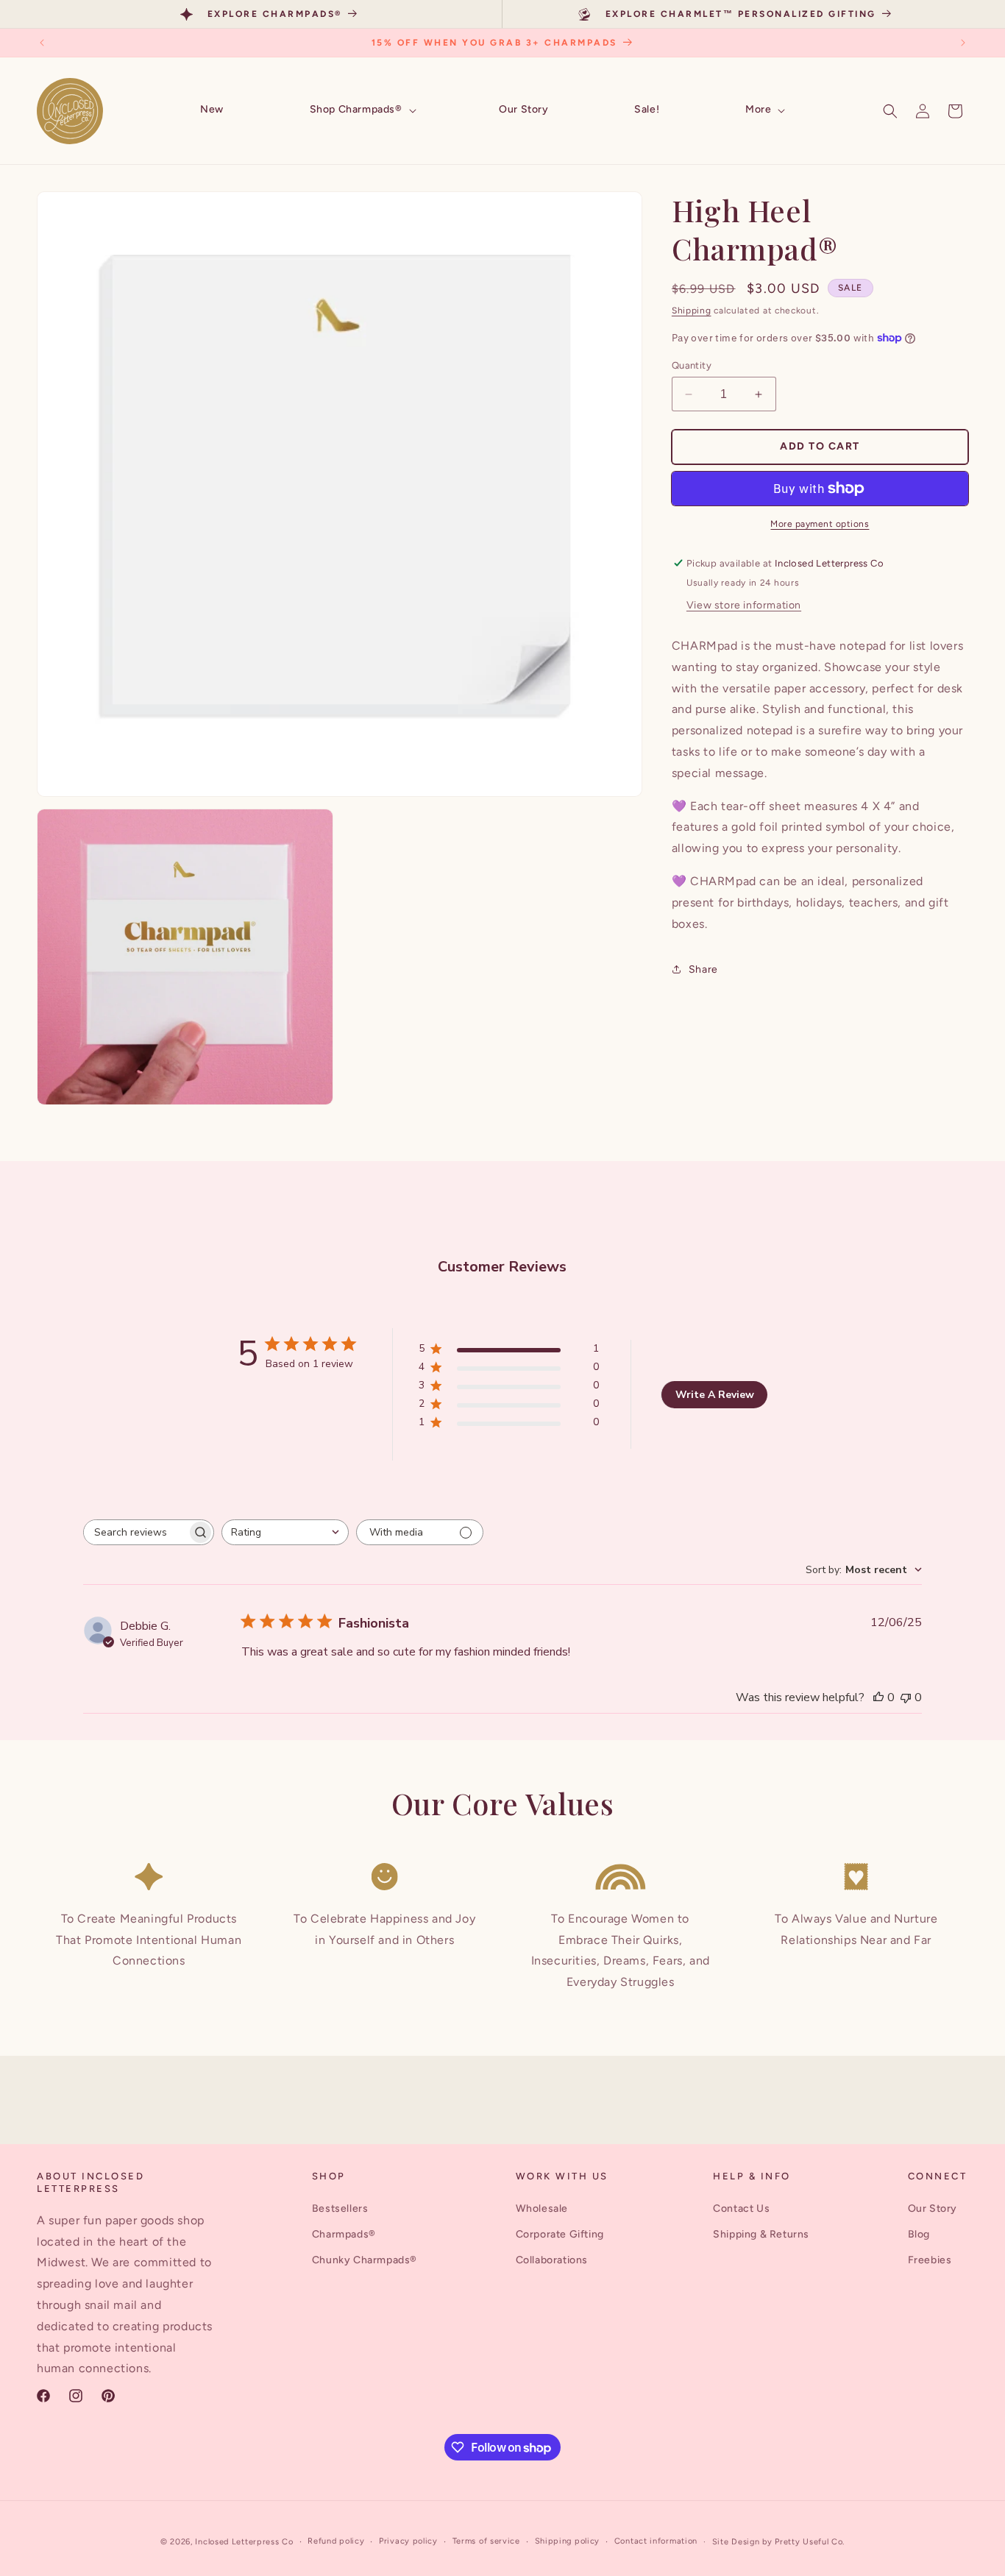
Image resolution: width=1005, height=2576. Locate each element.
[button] (362, 110)
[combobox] (285, 1532)
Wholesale (542, 2208)
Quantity (692, 365)
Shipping (692, 311)
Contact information (656, 2541)
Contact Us (741, 2208)
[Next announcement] (963, 43)
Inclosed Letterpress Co (244, 2542)
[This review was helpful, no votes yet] (878, 1697)
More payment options (820, 524)
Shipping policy (568, 2541)
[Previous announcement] (42, 43)
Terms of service (486, 2541)
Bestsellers (340, 2208)
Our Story (933, 2208)
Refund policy (336, 2541)
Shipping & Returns (761, 2234)
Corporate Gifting (560, 2234)
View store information (744, 605)
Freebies (930, 2260)
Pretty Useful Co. (810, 2542)
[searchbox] (135, 1532)
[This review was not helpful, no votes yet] (906, 1697)
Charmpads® (344, 2234)
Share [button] (703, 969)
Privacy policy (408, 2541)
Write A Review (715, 1395)
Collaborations (552, 2260)
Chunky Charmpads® (365, 2260)
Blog (919, 2234)
